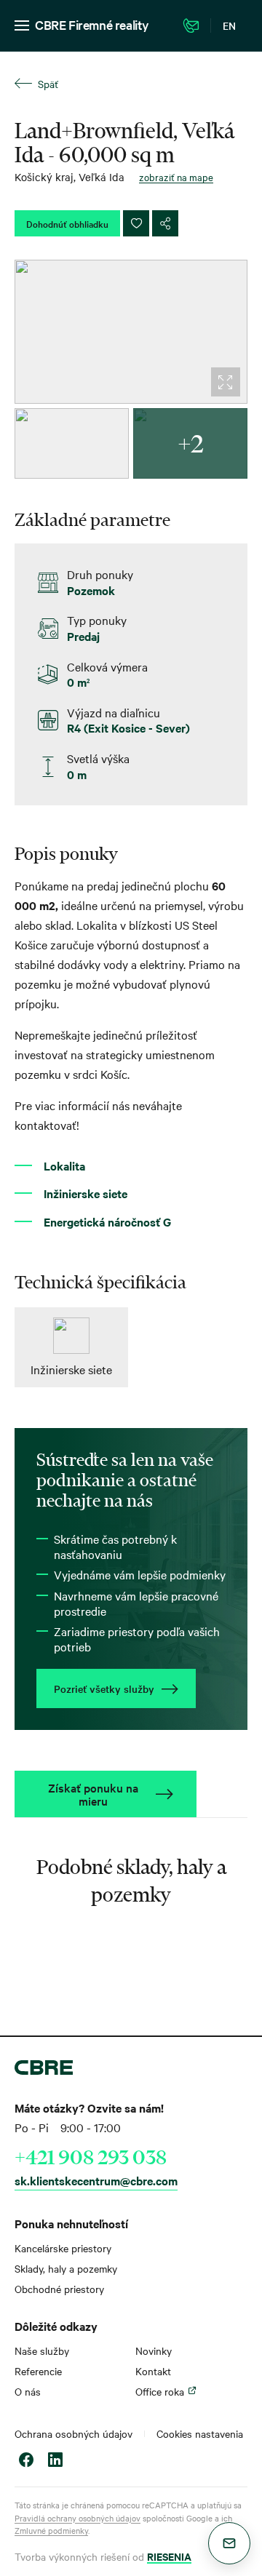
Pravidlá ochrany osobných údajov (78, 2518)
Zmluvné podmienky (51, 2530)
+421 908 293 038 (91, 2157)
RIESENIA (169, 2556)
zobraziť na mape (176, 177)
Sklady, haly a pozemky (66, 2268)
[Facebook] (26, 2461)
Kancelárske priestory (63, 2248)
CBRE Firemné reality (92, 24)
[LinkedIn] (55, 2461)
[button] (229, 2543)
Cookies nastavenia (200, 2433)
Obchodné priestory (59, 2289)
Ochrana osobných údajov (74, 2433)
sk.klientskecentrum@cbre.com (96, 2180)
